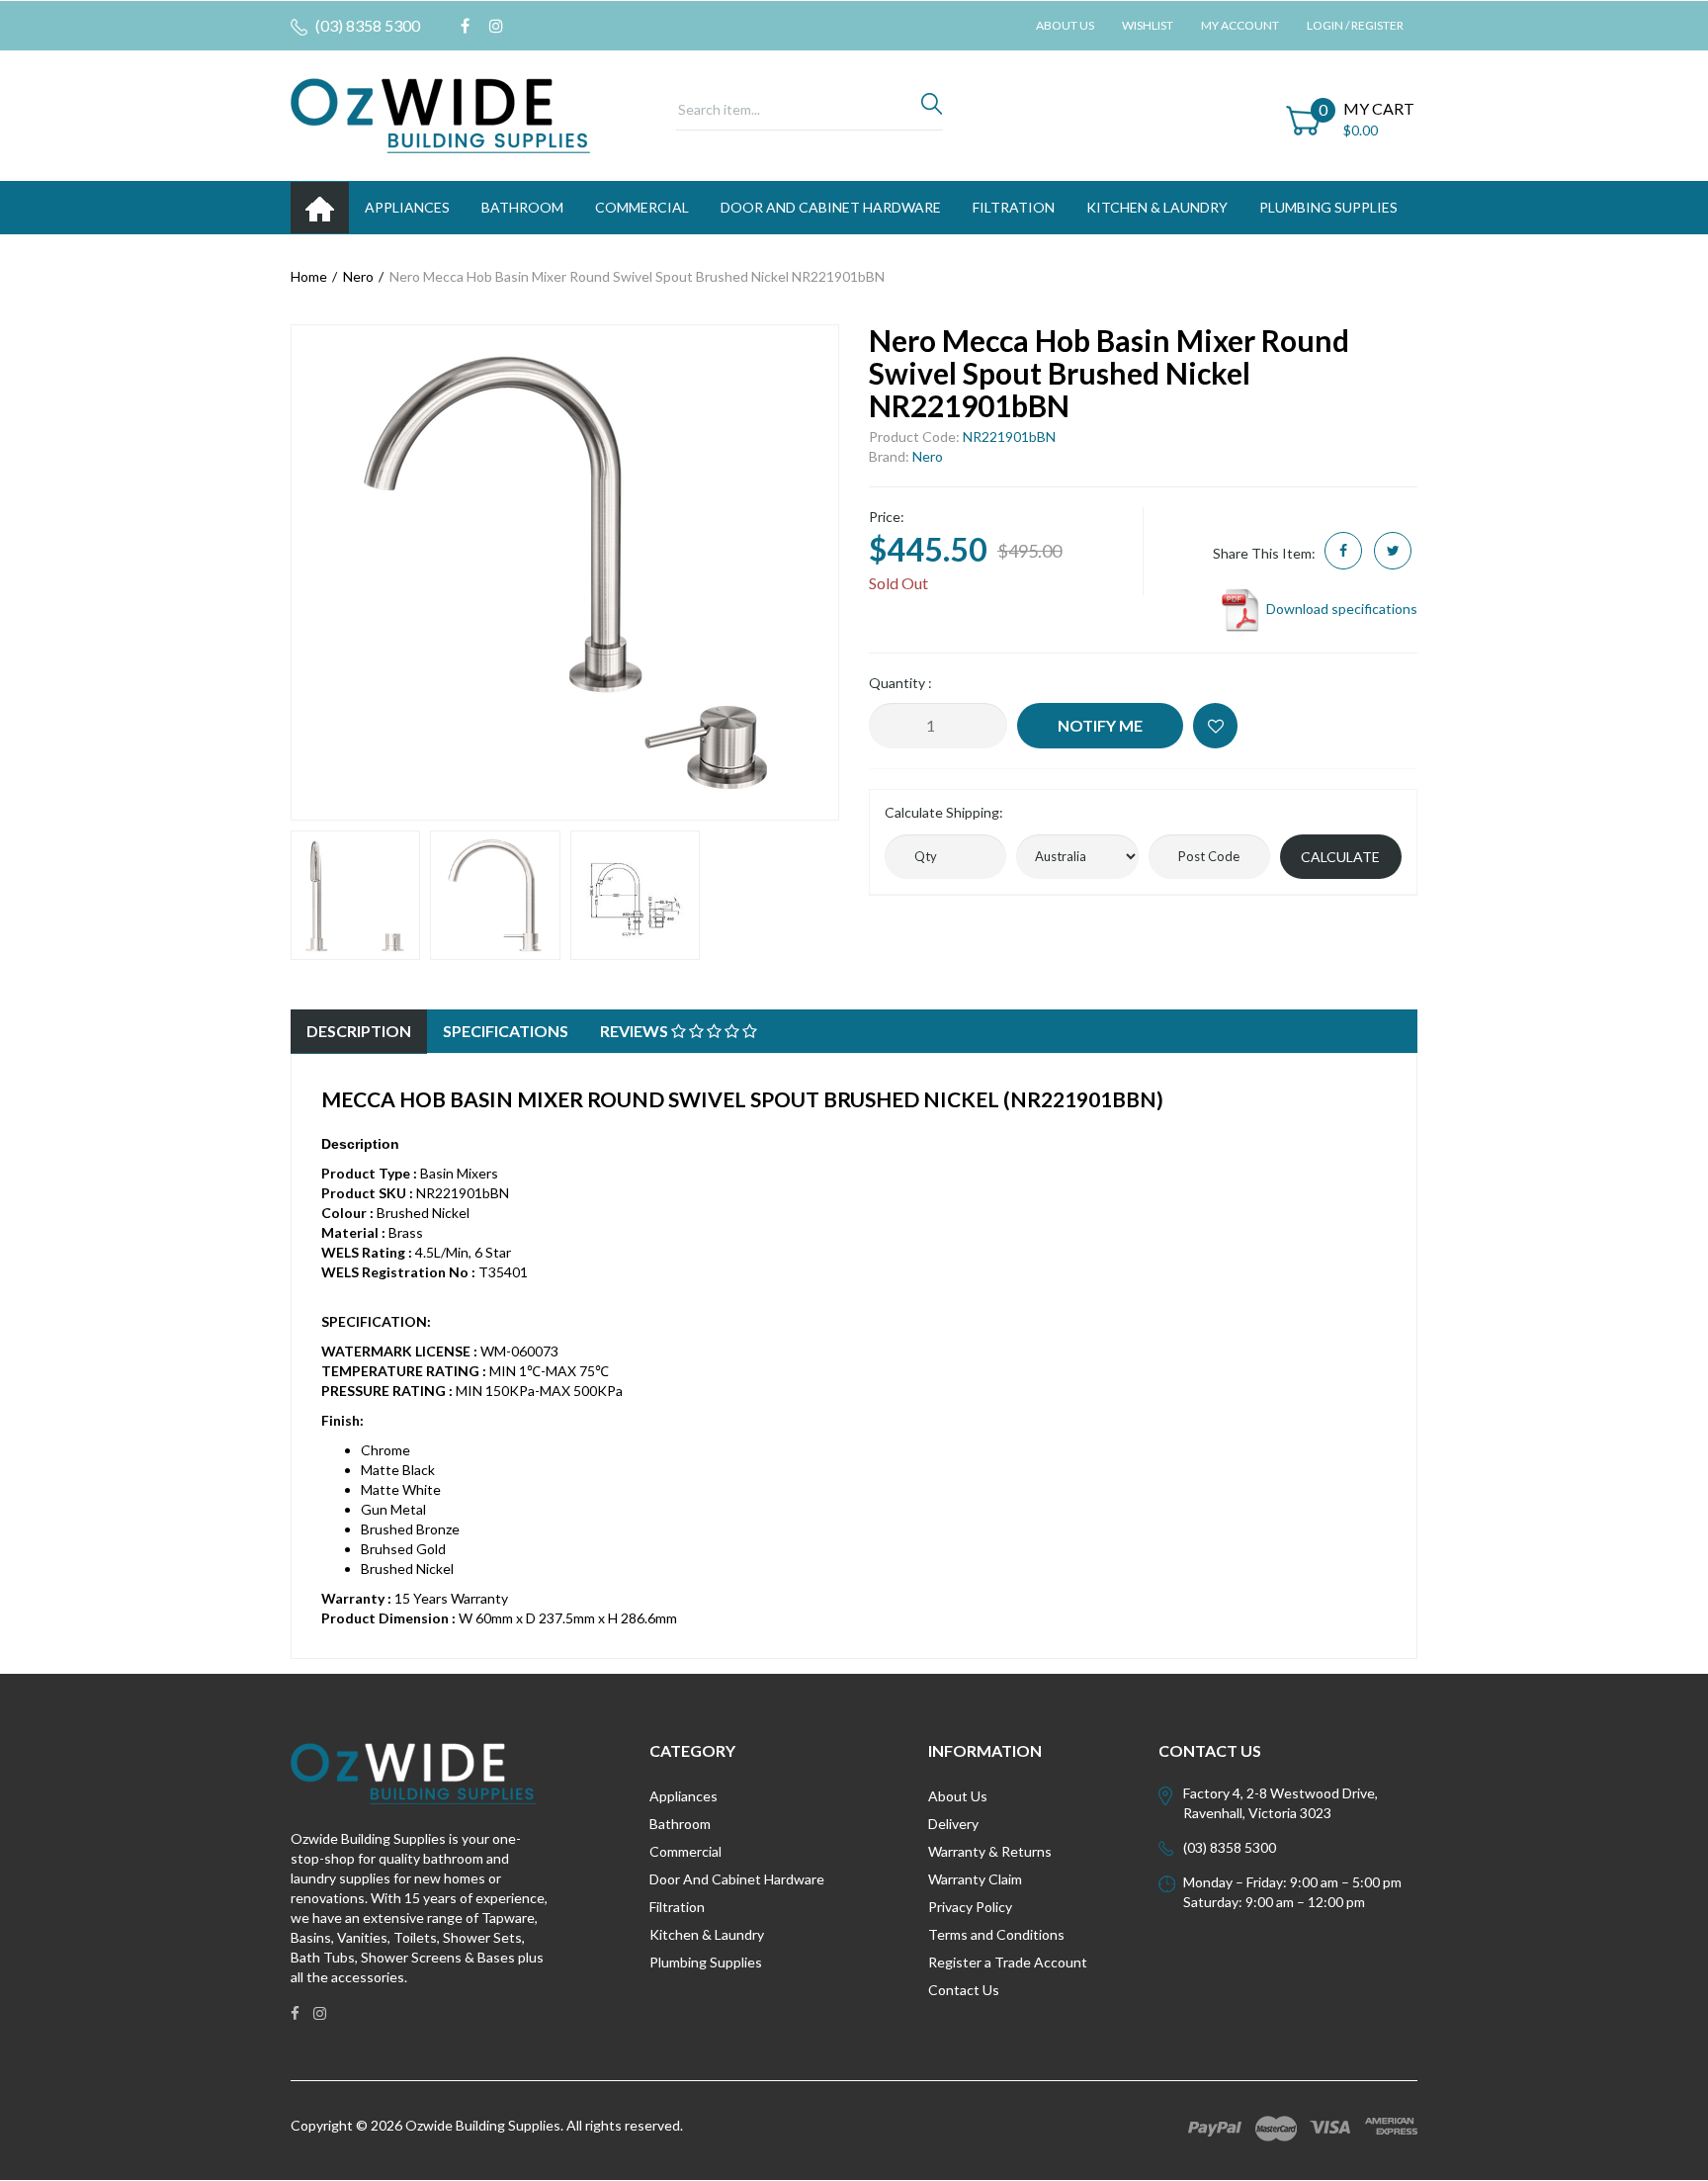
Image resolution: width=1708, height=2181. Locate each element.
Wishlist (1148, 25)
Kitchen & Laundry (707, 1934)
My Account (1240, 25)
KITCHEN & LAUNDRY (1157, 207)
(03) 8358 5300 (366, 25)
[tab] (359, 1032)
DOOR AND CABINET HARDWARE (831, 207)
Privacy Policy (970, 1907)
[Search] (932, 109)
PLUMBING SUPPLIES (1328, 207)
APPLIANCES (407, 207)
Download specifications (1340, 609)
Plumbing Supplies (706, 1962)
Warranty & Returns (990, 1851)
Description (359, 1031)
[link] (465, 26)
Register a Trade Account (1008, 1962)
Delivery (953, 1824)
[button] (1215, 726)
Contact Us (964, 1990)
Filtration (677, 1907)
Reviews (636, 1031)
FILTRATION (1014, 207)
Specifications (506, 1031)
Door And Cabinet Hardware (737, 1879)
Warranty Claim (975, 1879)
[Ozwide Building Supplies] (440, 114)
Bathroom (680, 1824)
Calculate (1340, 857)
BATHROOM (522, 207)
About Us (1065, 25)
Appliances (683, 1796)
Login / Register (1355, 25)
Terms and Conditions (996, 1934)
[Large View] (355, 895)
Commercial (642, 207)
